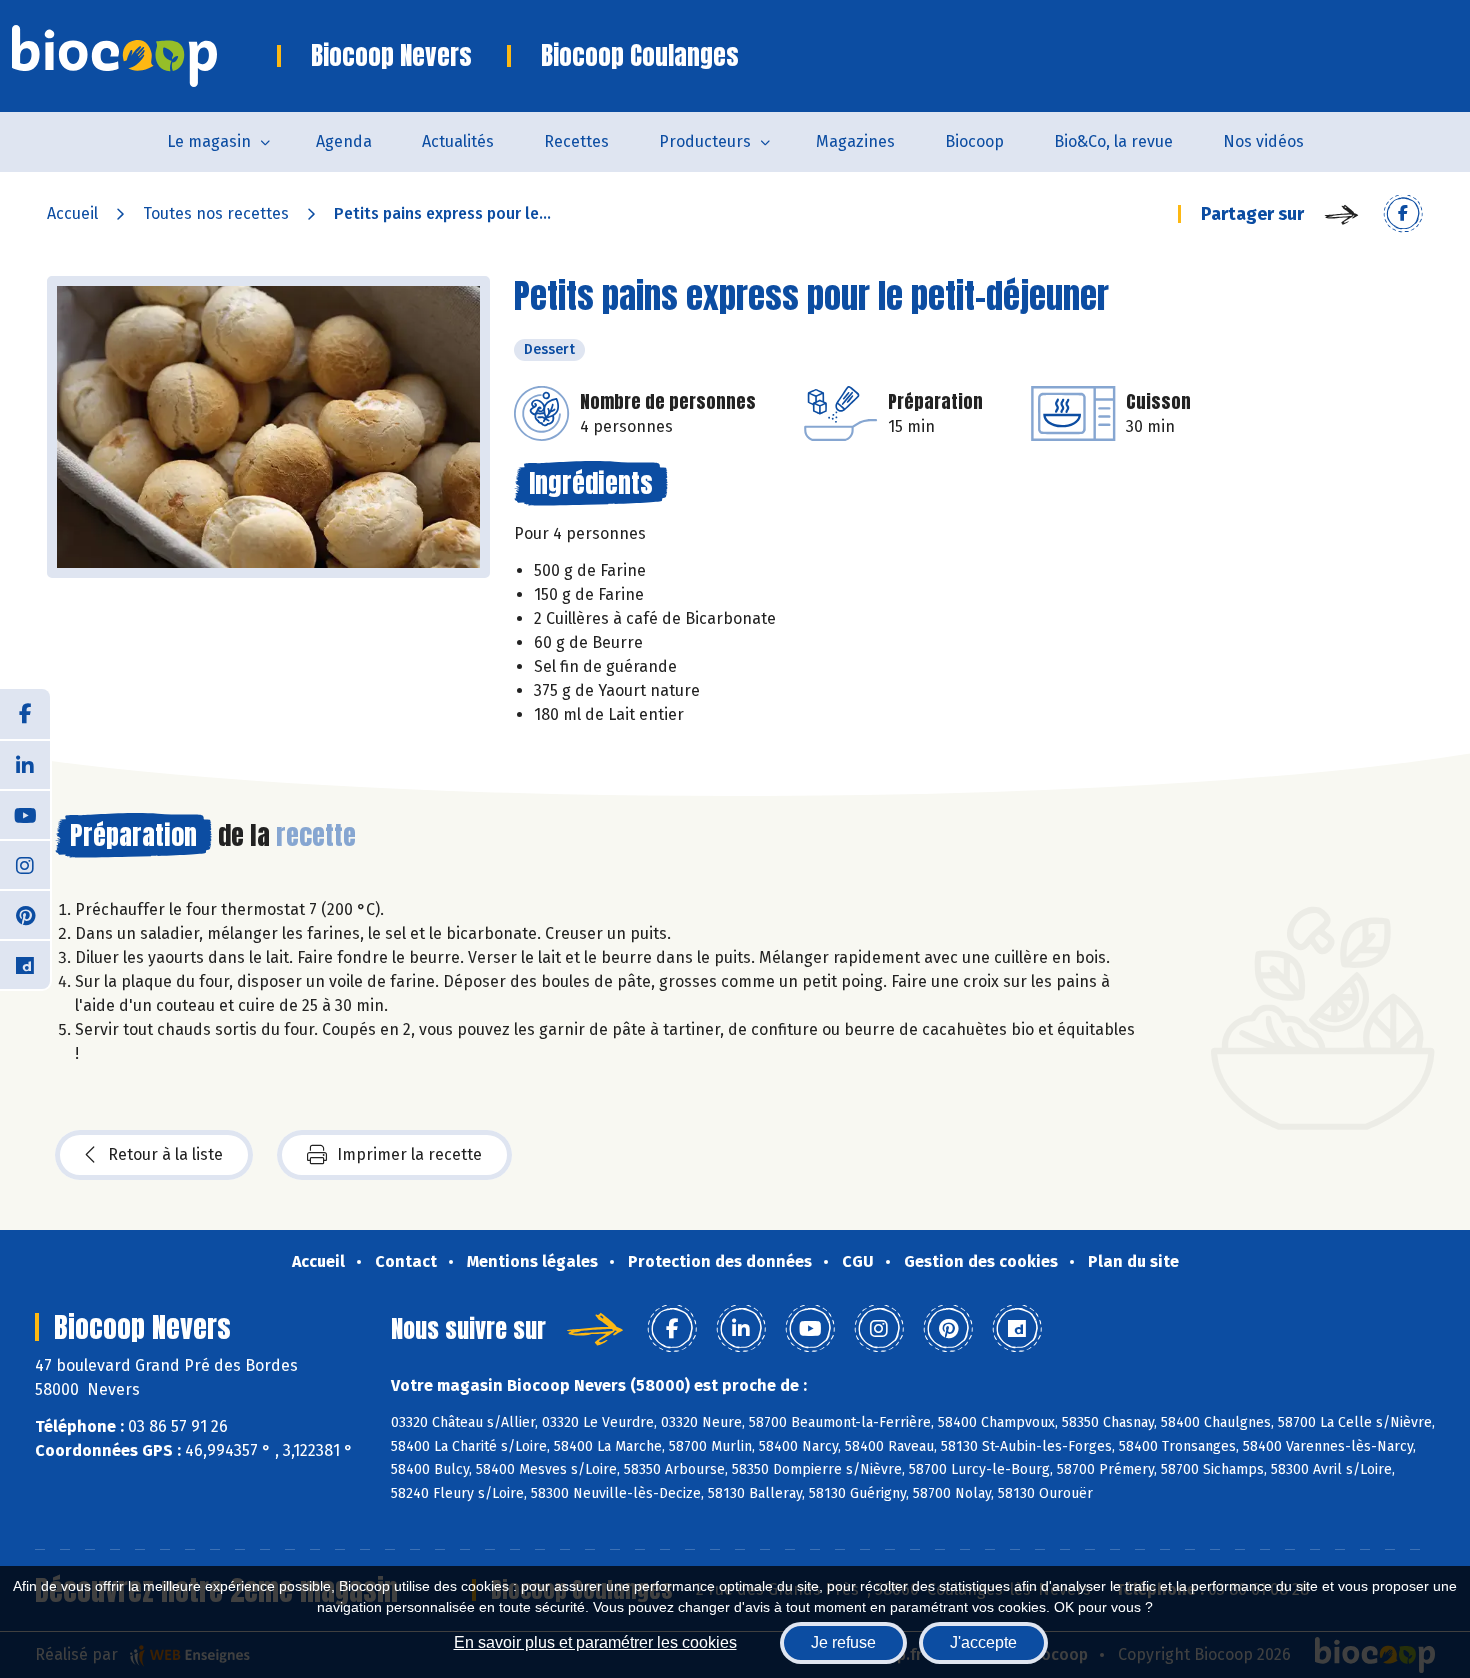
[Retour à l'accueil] (144, 56)
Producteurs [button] (705, 141)
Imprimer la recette (409, 1154)
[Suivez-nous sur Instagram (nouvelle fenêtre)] (25, 864)
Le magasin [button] (209, 141)
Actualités (458, 141)
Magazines (855, 141)
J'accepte (983, 1642)
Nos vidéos (1263, 141)
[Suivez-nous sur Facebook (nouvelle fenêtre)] (25, 714)
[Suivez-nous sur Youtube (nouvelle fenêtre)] (25, 814)
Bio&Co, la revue (1113, 141)
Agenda (344, 141)
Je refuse (843, 1642)
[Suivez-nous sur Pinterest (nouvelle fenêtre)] (25, 914)
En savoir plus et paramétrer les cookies (595, 1642)
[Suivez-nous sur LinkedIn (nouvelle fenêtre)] (25, 764)
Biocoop (974, 141)
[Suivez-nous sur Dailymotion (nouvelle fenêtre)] (25, 964)
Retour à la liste (165, 1154)
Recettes (576, 141)
